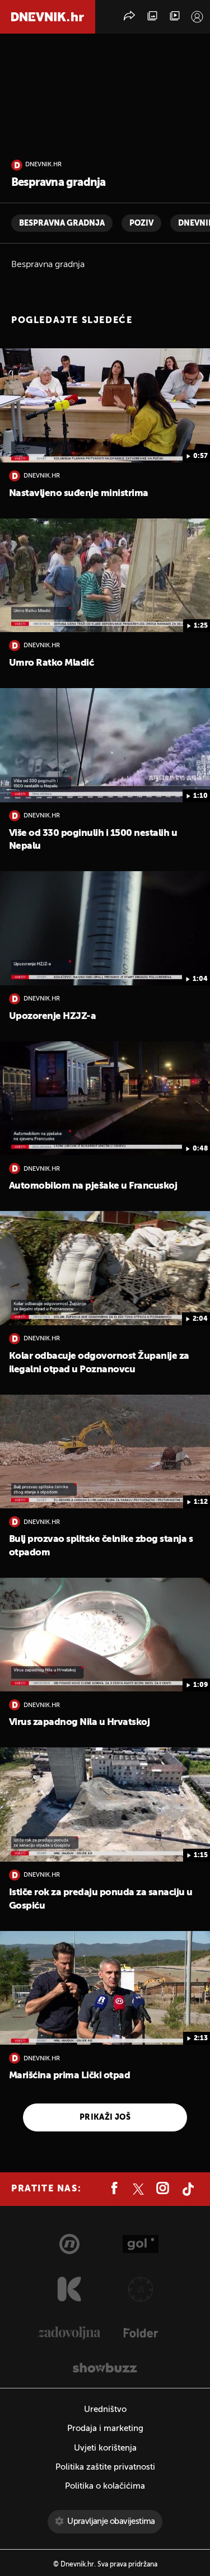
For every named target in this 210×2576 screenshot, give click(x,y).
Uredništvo (105, 2409)
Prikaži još (105, 2117)
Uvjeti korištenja (105, 2448)
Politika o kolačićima (105, 2486)
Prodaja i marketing (105, 2428)
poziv (141, 223)
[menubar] (197, 17)
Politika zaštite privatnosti (105, 2467)
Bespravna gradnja (62, 223)
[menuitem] (197, 17)
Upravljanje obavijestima (111, 2521)
